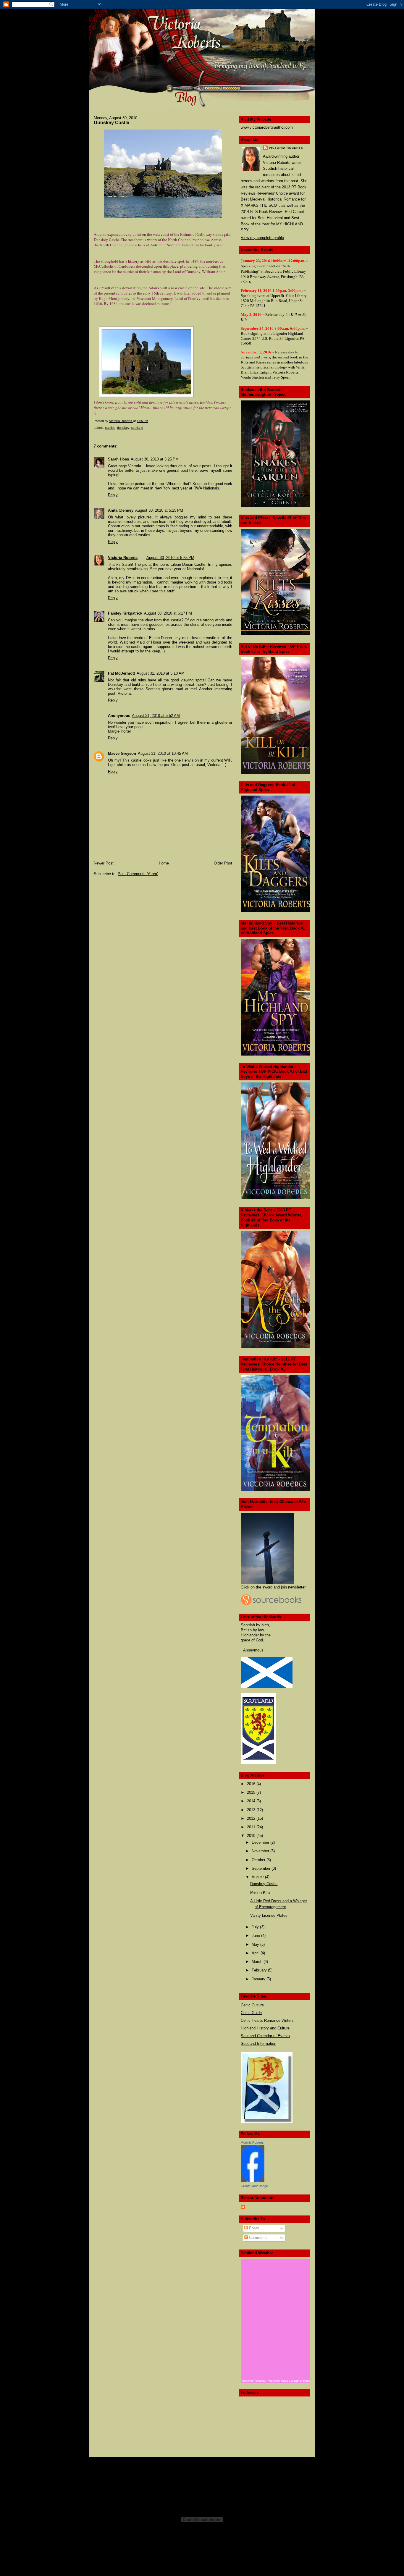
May (256, 1944)
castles (110, 428)
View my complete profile (262, 238)
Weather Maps (278, 2381)
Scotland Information (258, 2043)
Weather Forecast (253, 2381)
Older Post (223, 863)
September (262, 1868)
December (261, 1842)
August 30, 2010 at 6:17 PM (168, 613)
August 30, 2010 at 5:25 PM (155, 459)
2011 (252, 1827)
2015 (252, 1792)
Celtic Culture (252, 2005)
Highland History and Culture (265, 2028)
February (260, 1970)
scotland (137, 428)
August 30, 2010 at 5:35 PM (170, 558)
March (258, 1962)
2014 (252, 1801)
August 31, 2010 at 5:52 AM (156, 716)
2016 (252, 1784)
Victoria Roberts (123, 558)
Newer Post (104, 863)
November (261, 1851)
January (259, 1979)
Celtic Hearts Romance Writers (267, 2020)
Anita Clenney (121, 510)
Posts (253, 2228)
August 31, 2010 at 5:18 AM (161, 673)
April (256, 1953)
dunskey (123, 428)
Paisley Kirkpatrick (125, 613)
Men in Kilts (260, 1892)
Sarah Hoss (118, 459)
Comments (258, 2238)
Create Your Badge (254, 2186)
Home (164, 863)
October (259, 1860)
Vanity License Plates (269, 1915)
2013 (252, 1810)
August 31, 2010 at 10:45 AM (163, 753)
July (256, 1927)
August (258, 1877)
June (256, 1936)
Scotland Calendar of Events (265, 2036)
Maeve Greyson (122, 753)
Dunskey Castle (264, 1884)
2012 (252, 1818)
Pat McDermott (121, 673)
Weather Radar (301, 2381)
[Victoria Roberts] (253, 2181)
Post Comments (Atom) (138, 874)
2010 (252, 1836)
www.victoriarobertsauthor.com (267, 127)
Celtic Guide (251, 2013)
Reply (113, 495)
